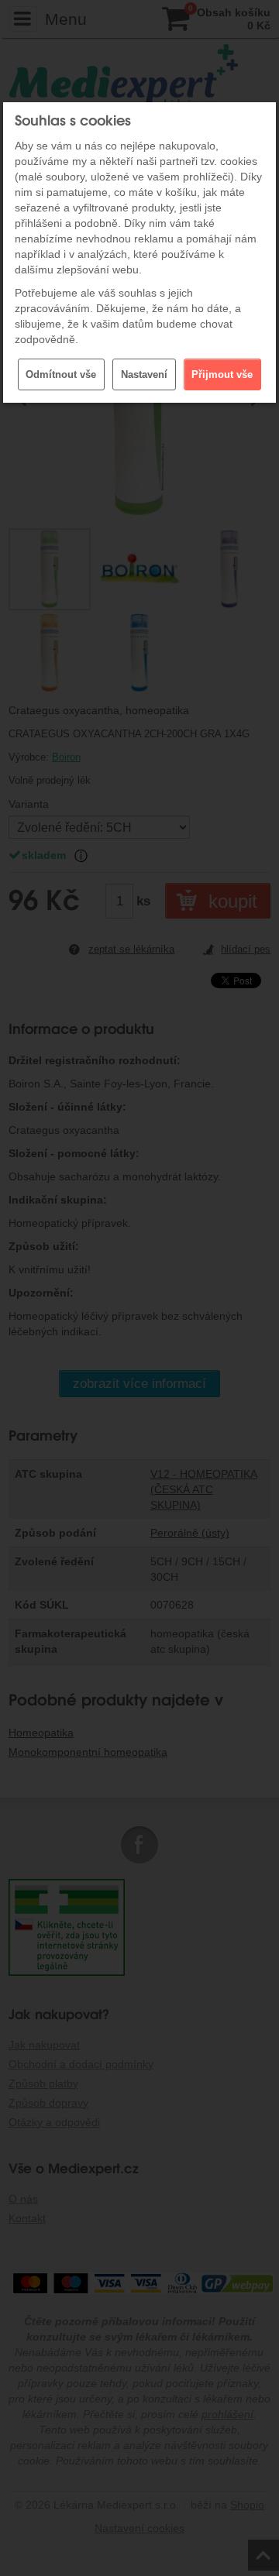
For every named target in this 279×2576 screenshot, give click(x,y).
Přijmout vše (222, 374)
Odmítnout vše (61, 374)
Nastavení (144, 374)
